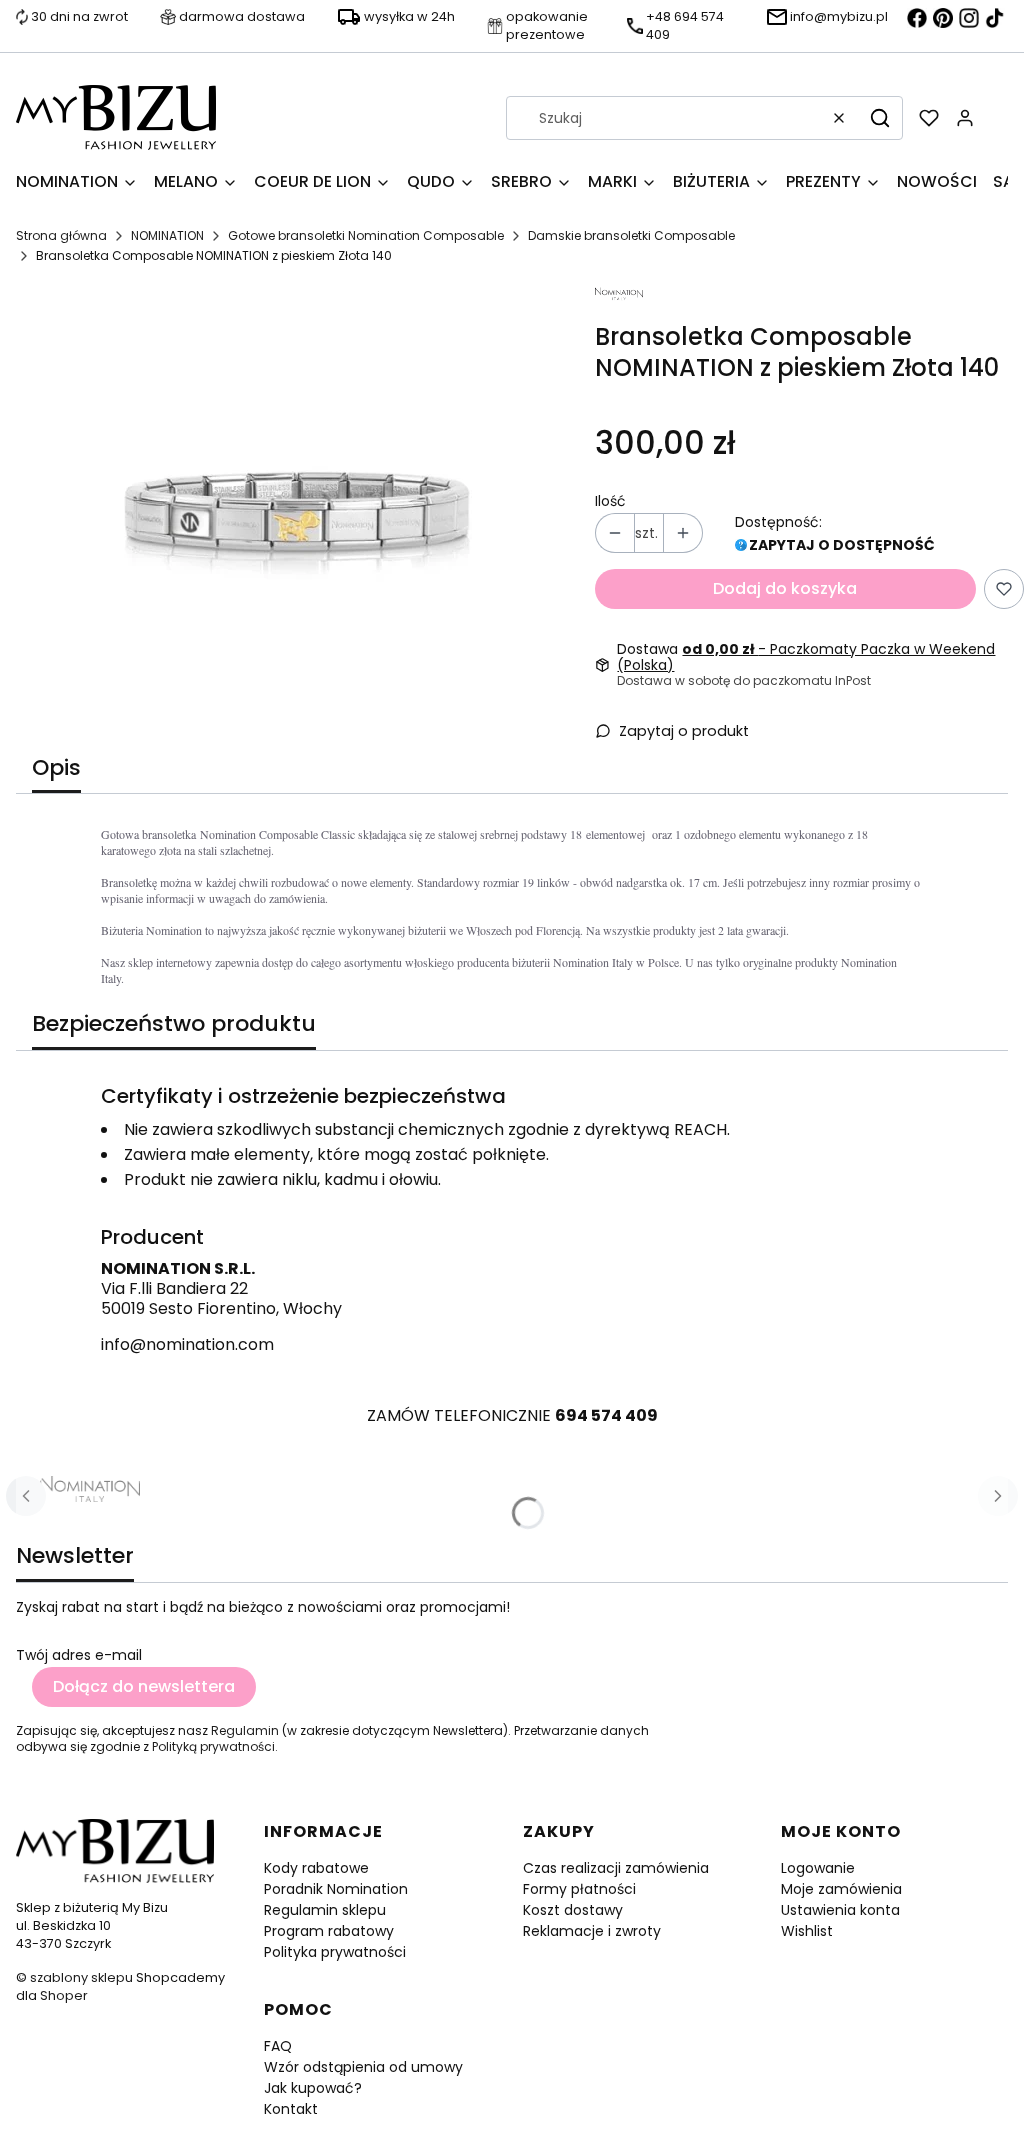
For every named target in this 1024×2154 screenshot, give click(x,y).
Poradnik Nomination (336, 1889)
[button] (880, 118)
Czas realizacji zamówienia (616, 1868)
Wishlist (807, 1931)
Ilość (610, 501)
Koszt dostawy (573, 1910)
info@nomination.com (187, 1344)
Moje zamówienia (841, 1889)
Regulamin (245, 1730)
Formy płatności (579, 1889)
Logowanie (818, 1868)
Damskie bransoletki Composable (631, 235)
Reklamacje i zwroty (592, 1931)
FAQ (278, 2046)
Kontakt (291, 2109)
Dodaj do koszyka (785, 588)
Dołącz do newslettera (144, 1686)
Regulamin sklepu (325, 1910)
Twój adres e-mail (79, 1655)
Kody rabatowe (316, 1868)
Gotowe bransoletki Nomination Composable (366, 235)
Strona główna (61, 235)
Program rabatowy (329, 1931)
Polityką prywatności (213, 1746)
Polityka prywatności (335, 1952)
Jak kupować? (313, 2088)
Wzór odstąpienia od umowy (363, 2067)
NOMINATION (167, 235)
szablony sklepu (81, 1977)
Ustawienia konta (840, 1910)
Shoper (64, 1995)
